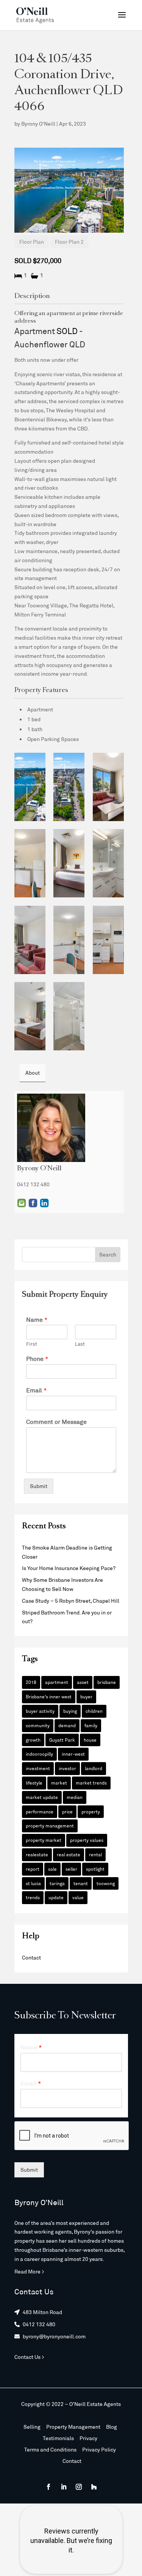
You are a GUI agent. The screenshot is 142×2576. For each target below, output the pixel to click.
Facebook (33, 1203)
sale (52, 1869)
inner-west (73, 1754)
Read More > (29, 2271)
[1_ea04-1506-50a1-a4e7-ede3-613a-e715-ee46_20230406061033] (30, 787)
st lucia (33, 1883)
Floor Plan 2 (69, 242)
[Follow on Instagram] (79, 2487)
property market (44, 1840)
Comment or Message (56, 1421)
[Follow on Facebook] (48, 2487)
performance (40, 1811)
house (90, 1740)
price (67, 1811)
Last (80, 1344)
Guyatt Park (62, 1740)
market (59, 1783)
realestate (37, 1854)
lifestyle (34, 1783)
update (56, 1897)
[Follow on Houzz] (94, 2487)
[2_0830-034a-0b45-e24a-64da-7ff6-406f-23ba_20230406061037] (69, 787)
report (33, 1869)
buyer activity (40, 1711)
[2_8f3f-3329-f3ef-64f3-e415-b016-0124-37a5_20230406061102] (69, 1016)
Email (22, 1203)
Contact (31, 1957)
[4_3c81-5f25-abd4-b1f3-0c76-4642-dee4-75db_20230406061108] (108, 940)
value (78, 1897)
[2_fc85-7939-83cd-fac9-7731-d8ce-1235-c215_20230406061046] (69, 863)
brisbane (107, 1682)
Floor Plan (32, 242)
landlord (94, 1768)
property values (87, 1840)
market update (42, 1797)
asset (83, 1682)
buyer (86, 1696)
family (91, 1725)
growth (33, 1740)
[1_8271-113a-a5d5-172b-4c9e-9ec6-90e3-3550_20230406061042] (108, 863)
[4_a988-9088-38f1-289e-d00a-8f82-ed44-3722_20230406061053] (30, 863)
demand (67, 1725)
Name (37, 1319)
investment (38, 1768)
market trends (91, 1783)
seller (71, 1869)
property (91, 1811)
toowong (106, 1883)
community (38, 1725)
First (32, 1344)
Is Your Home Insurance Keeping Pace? (69, 1568)
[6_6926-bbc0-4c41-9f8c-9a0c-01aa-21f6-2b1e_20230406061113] (69, 940)
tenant (81, 1883)
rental (95, 1854)
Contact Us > (29, 2357)
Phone (37, 1358)
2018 (31, 1682)
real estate (69, 1854)
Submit (39, 1486)
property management (50, 1826)
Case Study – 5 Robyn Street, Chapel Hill (71, 1601)
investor (67, 1768)
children (94, 1711)
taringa (57, 1883)
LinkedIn (44, 1203)
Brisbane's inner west (49, 1696)
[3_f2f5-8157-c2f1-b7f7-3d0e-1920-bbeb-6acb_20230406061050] (108, 787)
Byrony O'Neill (38, 124)
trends (33, 1897)
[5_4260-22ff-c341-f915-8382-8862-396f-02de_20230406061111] (30, 940)
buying (70, 1711)
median (75, 1797)
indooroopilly (39, 1754)
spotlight (95, 1869)
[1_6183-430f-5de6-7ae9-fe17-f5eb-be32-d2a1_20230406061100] (30, 1016)
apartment (57, 1682)
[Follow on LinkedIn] (64, 2487)
